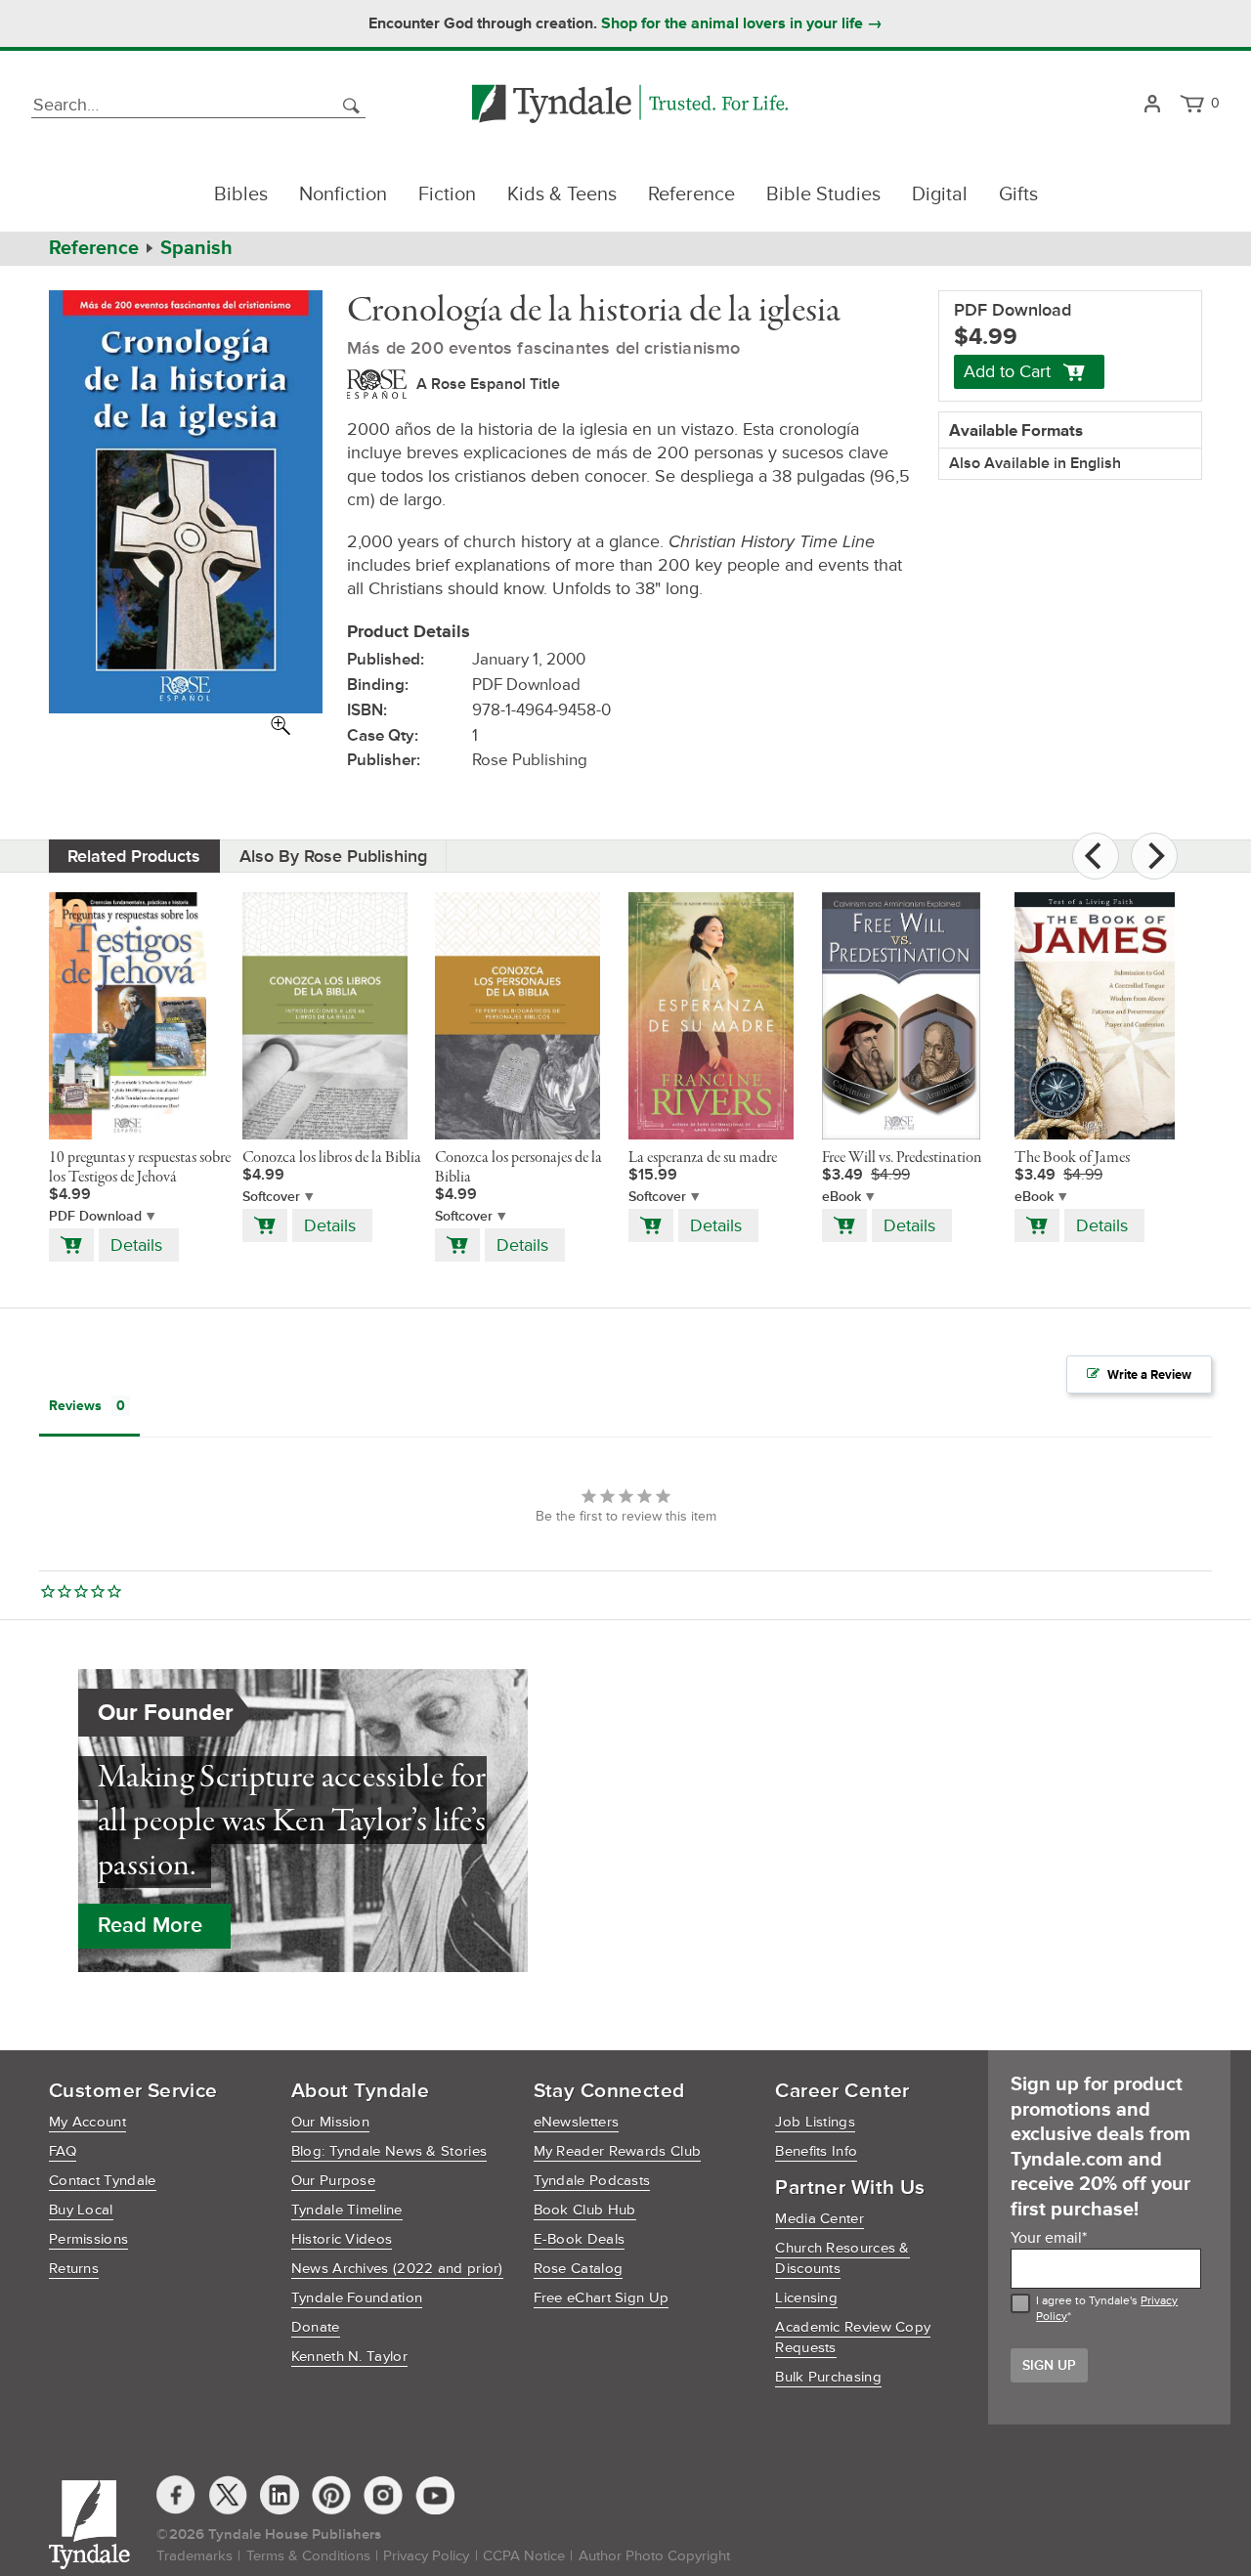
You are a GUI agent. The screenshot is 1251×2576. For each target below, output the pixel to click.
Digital (940, 194)
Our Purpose (333, 2181)
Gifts (1018, 194)
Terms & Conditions (308, 2556)
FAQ (63, 2151)
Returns (74, 2269)
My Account (87, 2122)
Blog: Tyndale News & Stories (389, 2151)
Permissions (88, 2239)
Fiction (447, 194)
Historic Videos (342, 2239)
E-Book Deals (580, 2239)
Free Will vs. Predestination (902, 1158)
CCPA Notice (524, 2556)
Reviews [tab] (75, 1406)
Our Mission (330, 2122)
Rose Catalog (579, 2269)
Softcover (271, 1197)
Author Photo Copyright (654, 2556)
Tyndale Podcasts (592, 2181)
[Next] (1154, 856)
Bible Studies (823, 194)
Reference (691, 194)
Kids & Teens (562, 194)
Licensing (806, 2298)
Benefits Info (816, 2151)
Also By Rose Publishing (333, 856)
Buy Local (81, 2210)
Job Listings (815, 2122)
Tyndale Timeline (347, 2210)
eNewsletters (577, 2122)
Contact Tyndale (103, 2181)
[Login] (1152, 105)
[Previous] (1096, 856)
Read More (150, 1926)
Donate (316, 2327)
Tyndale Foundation (357, 2298)
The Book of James (1072, 1158)
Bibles (241, 194)
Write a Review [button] (1149, 1375)
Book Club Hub (585, 2210)
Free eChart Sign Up (602, 2298)
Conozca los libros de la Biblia (332, 1158)
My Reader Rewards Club (618, 2151)
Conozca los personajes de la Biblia (518, 1168)
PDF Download (95, 1216)
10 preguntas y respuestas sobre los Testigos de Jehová (140, 1168)
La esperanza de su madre (703, 1158)
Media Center (820, 2219)
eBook (841, 1197)
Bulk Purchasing (828, 2377)
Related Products (134, 856)
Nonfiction (343, 194)
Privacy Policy (426, 2556)
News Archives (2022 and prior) (397, 2269)
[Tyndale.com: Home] (630, 105)
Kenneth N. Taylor (349, 2357)
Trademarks (194, 2556)
